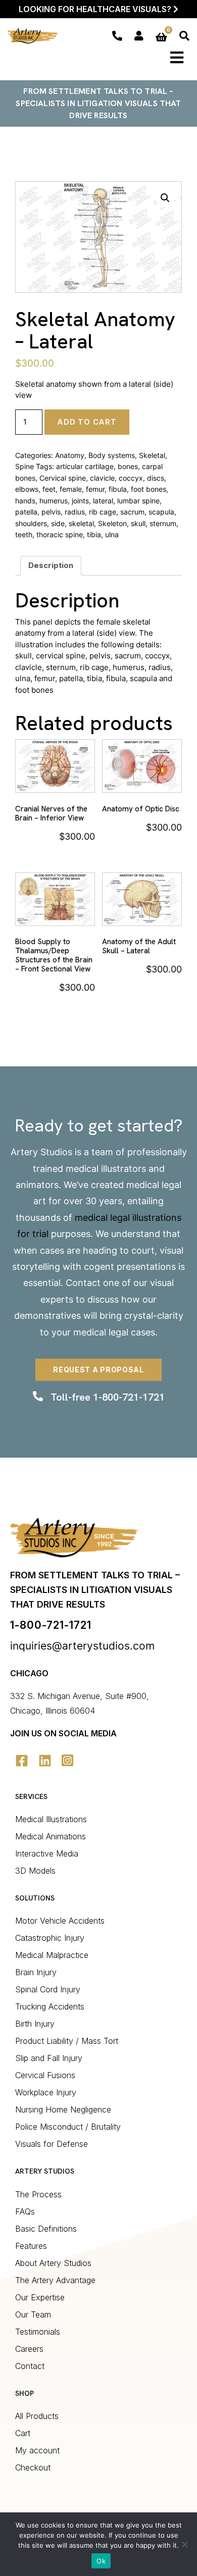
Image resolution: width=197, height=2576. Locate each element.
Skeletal (152, 455)
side (58, 523)
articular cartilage (85, 466)
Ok (101, 2561)
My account (37, 2450)
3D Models (35, 1871)
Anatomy (70, 455)
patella (26, 512)
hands (25, 501)
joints (80, 501)
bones (128, 466)
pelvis (51, 512)
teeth (24, 534)
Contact (83, 1283)
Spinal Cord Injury (48, 1989)
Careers (29, 2349)
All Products (37, 2416)
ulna (112, 534)
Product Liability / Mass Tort (67, 2041)
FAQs (25, 2211)
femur (95, 489)
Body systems (112, 455)
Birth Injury (35, 2024)
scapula (161, 512)
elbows (27, 489)
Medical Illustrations (51, 1819)
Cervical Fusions (45, 2075)
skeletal (81, 523)
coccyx (131, 478)
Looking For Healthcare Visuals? (96, 9)
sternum (163, 523)
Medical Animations (51, 1836)
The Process (38, 2194)
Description (51, 565)
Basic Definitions (46, 2229)
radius (75, 512)
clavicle (102, 478)
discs (156, 478)
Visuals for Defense (52, 2144)
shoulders (31, 523)
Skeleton (112, 523)
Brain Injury (36, 1972)
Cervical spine (63, 478)
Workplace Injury (46, 2092)
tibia (94, 534)
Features (31, 2246)
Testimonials (38, 2332)
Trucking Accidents (50, 2006)
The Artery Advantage (55, 2280)
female (71, 489)
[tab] (51, 566)
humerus (54, 501)
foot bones (149, 489)
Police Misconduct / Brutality (68, 2127)
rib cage (103, 512)
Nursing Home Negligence (63, 2109)
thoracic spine (60, 534)
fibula (118, 489)
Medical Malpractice (52, 1955)
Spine (24, 466)
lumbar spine (138, 501)
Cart (23, 2433)
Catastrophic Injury (50, 1938)
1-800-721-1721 (51, 1625)
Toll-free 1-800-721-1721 (108, 1397)
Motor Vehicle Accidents (60, 1921)
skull (138, 523)
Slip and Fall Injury (49, 2058)
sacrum (132, 512)
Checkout (33, 2467)
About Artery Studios (53, 2263)
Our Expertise (40, 2297)
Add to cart (87, 422)
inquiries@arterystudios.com (82, 1646)
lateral (103, 501)
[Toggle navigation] (177, 58)
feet (49, 489)
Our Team (33, 2314)
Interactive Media (47, 1853)
